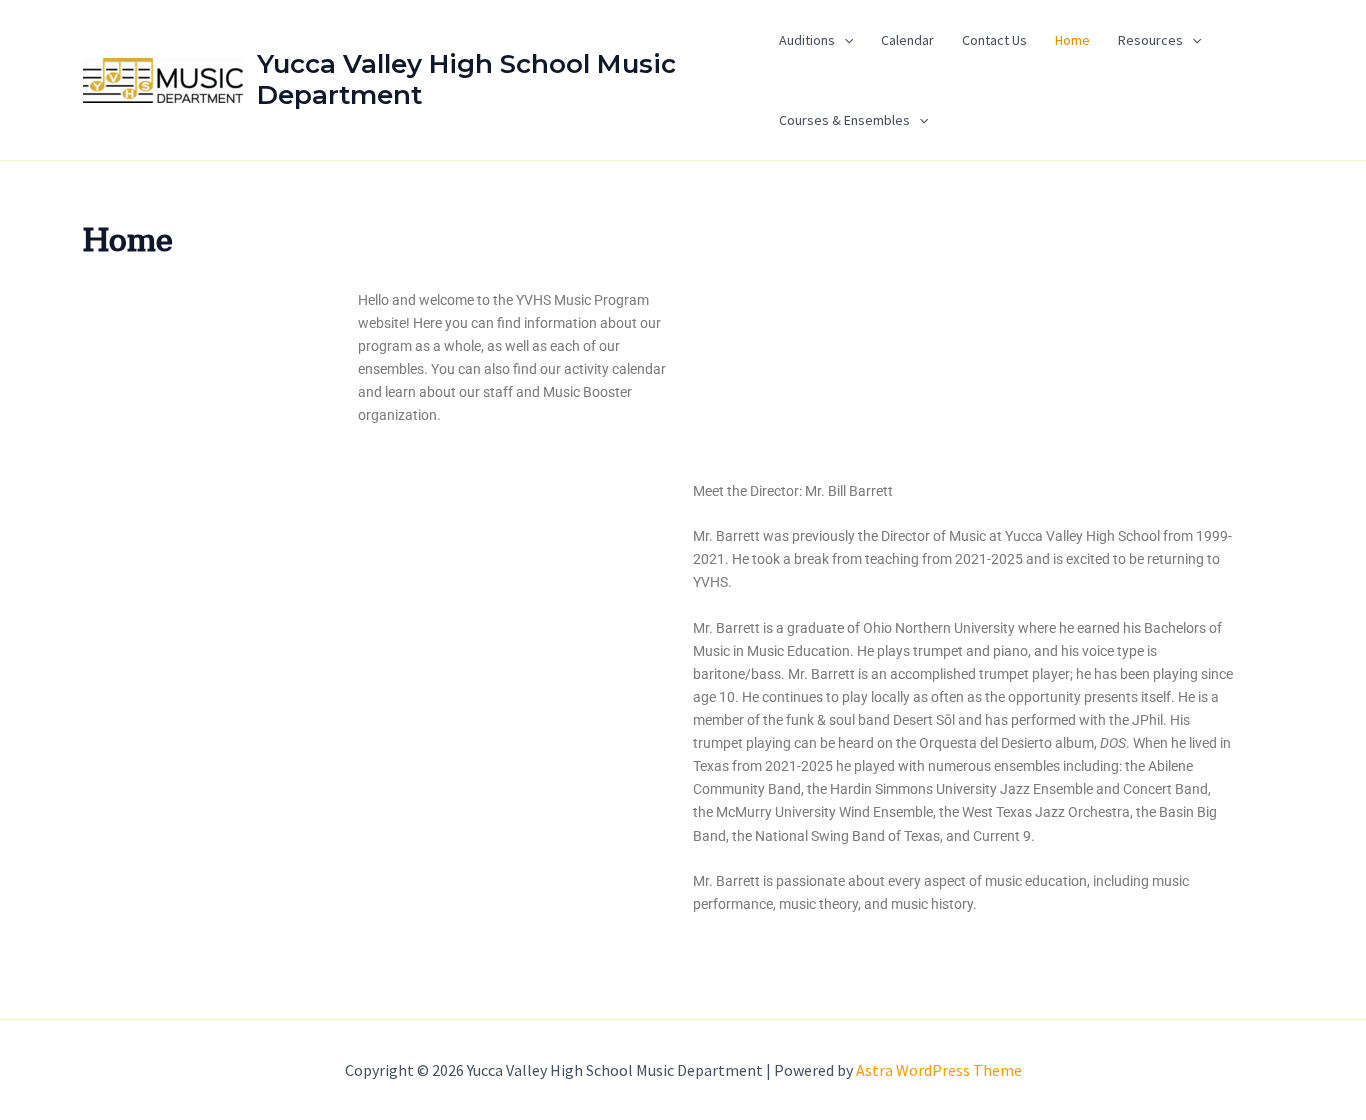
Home (1072, 40)
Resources (1150, 40)
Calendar (907, 40)
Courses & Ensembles (844, 120)
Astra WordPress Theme (939, 1070)
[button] (844, 40)
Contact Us (994, 40)
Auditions (807, 40)
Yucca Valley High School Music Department (466, 79)
